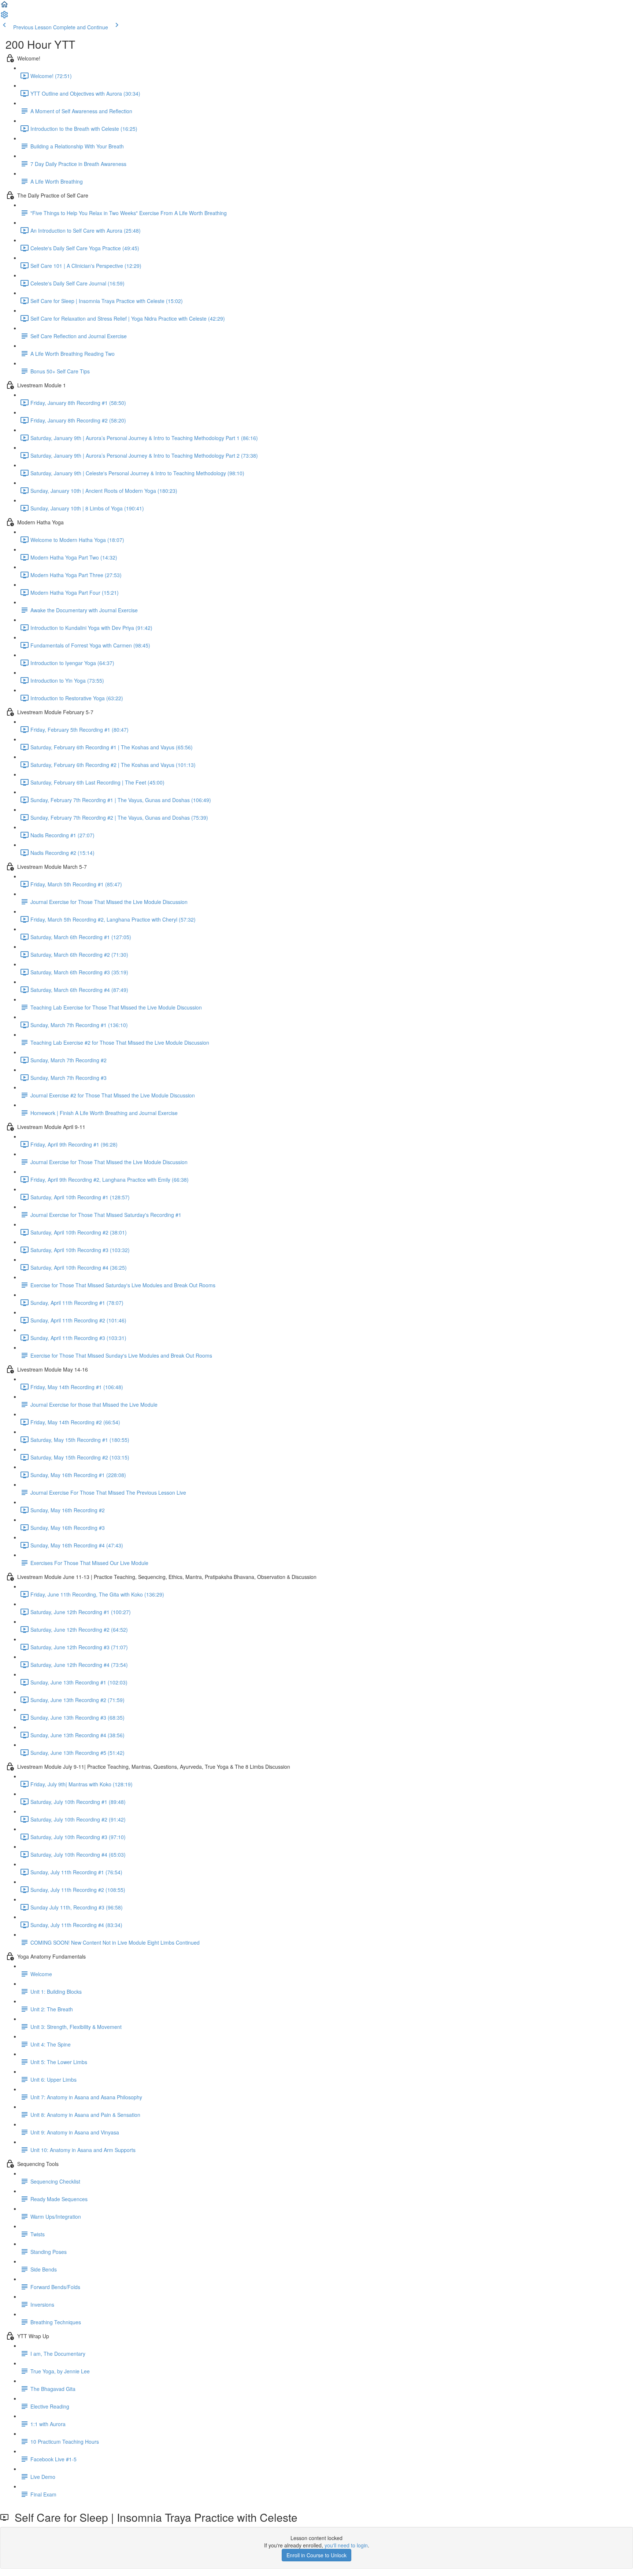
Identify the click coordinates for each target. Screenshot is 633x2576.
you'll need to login (346, 2545)
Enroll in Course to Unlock (316, 2555)
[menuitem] (4, 17)
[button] (4, 7)
